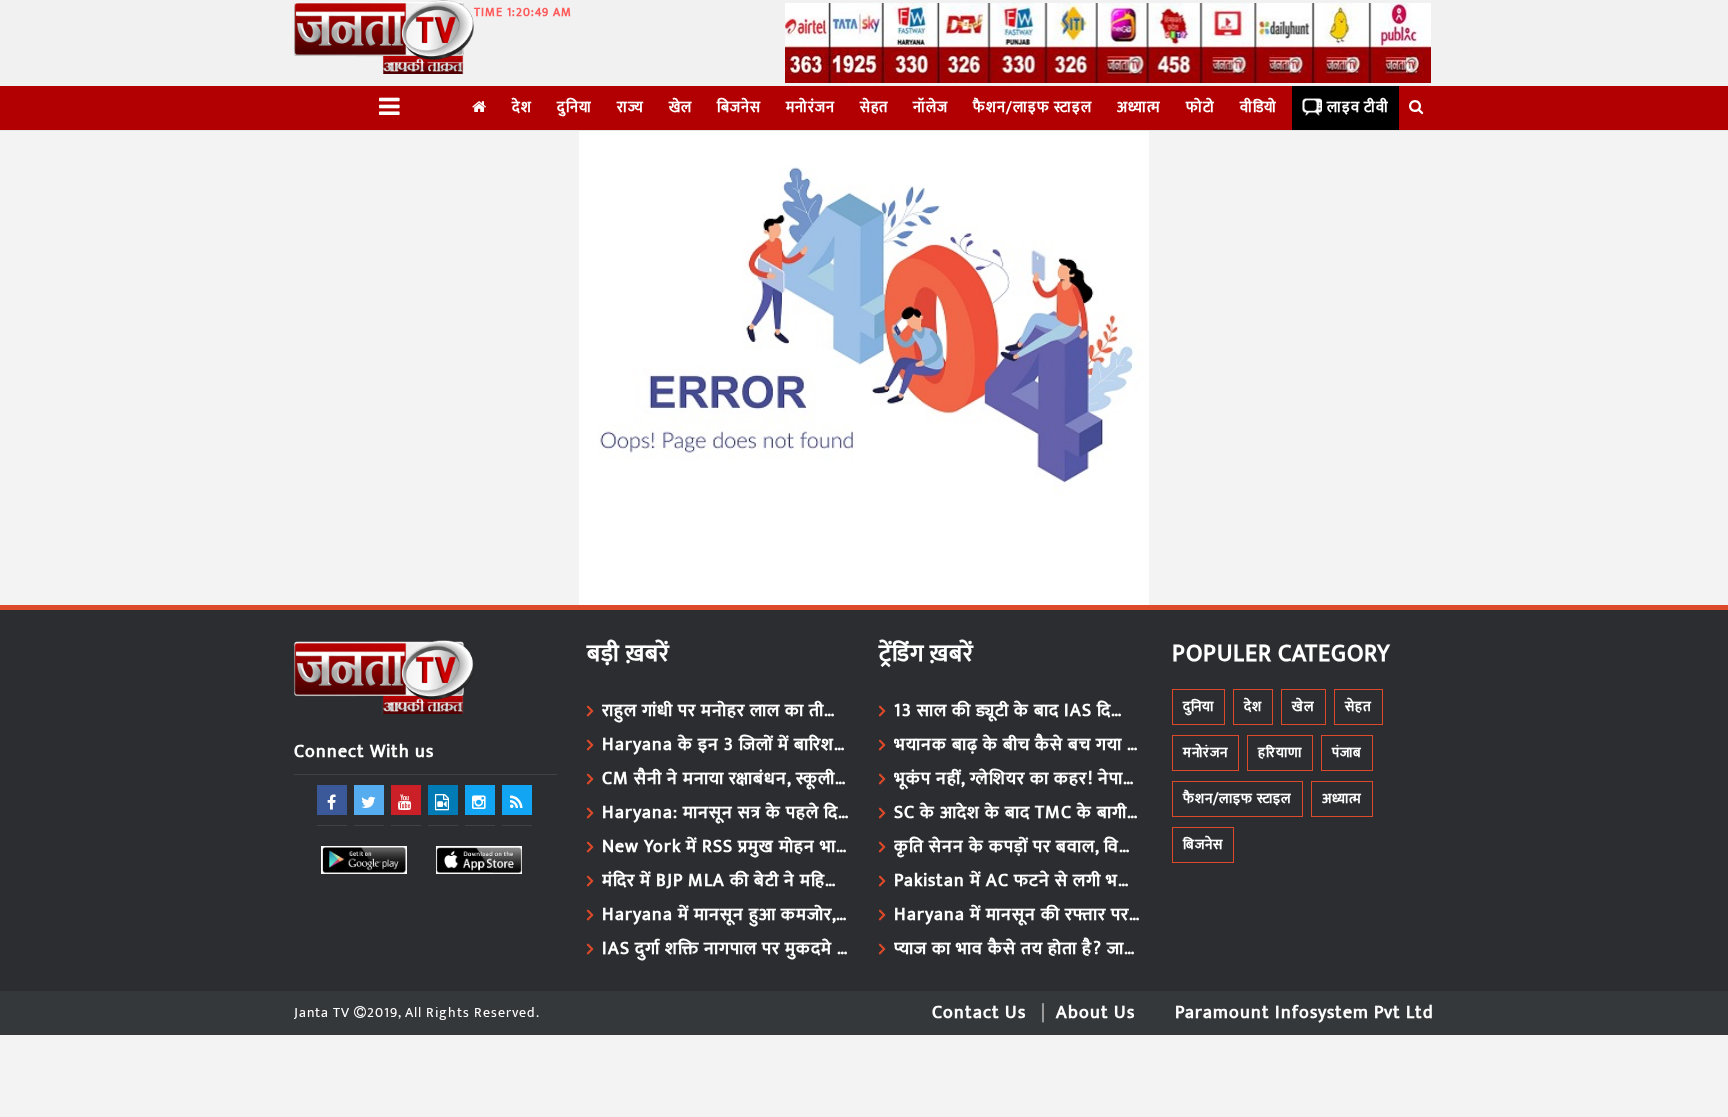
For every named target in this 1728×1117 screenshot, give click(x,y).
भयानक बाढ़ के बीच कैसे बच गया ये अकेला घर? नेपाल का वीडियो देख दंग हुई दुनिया (1018, 745)
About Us (1095, 1013)
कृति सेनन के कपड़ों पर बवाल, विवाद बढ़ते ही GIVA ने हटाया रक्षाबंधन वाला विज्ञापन (1018, 847)
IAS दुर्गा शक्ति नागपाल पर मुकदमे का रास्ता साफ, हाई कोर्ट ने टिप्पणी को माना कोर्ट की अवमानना (726, 949)
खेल (680, 107)
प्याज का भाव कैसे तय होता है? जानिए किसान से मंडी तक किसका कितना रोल (1018, 949)
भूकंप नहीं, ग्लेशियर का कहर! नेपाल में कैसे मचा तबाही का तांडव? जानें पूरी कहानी (1018, 779)
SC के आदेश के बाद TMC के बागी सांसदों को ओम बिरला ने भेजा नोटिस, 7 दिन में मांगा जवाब (1018, 813)
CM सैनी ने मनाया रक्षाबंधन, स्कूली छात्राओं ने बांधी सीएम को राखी (726, 779)
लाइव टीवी (1358, 107)
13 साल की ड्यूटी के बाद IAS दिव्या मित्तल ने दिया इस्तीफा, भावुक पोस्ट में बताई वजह (1018, 711)
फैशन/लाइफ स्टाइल (1032, 107)
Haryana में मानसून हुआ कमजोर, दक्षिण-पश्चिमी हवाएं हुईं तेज (726, 915)
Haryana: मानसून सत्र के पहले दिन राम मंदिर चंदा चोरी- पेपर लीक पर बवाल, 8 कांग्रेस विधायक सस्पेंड (726, 813)
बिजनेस (739, 107)
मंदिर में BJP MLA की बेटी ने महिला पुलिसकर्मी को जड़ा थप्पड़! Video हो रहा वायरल (726, 881)
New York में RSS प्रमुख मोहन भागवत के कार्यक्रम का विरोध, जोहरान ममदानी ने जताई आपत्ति (726, 847)
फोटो (1200, 107)
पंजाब (1347, 752)
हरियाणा (1280, 752)
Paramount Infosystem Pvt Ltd (1304, 1013)
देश (522, 107)
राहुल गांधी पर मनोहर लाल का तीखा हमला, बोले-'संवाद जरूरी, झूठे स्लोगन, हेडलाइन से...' (726, 711)
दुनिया (574, 107)
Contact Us (979, 1013)
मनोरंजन (810, 107)
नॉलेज (930, 107)
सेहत (874, 107)
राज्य (630, 107)
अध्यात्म (1139, 107)
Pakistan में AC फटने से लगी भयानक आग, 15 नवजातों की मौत (1018, 881)
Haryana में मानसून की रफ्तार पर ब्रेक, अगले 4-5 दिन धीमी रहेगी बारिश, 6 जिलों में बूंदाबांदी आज (1018, 915)
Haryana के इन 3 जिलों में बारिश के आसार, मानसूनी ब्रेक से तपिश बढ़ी (726, 745)
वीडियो (1258, 107)
